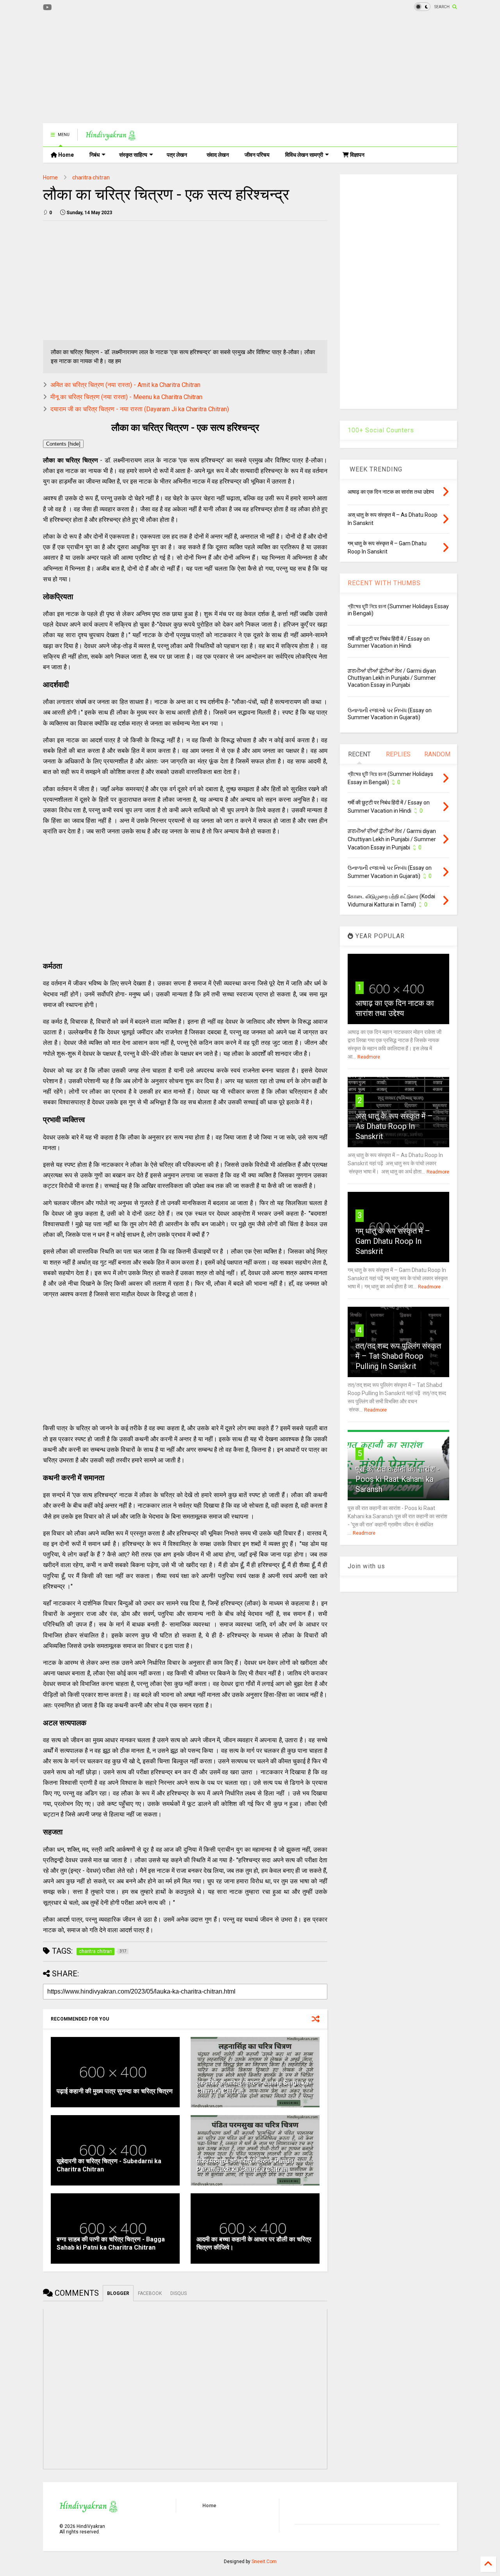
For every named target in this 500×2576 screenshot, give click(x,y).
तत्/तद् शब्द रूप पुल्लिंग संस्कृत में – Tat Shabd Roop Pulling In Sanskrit (398, 1356)
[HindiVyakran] (111, 137)
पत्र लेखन (177, 155)
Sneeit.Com (264, 2562)
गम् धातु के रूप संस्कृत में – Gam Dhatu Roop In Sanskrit (393, 1241)
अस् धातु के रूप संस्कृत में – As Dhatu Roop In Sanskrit (394, 1126)
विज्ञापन (357, 155)
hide (74, 444)
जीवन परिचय (257, 155)
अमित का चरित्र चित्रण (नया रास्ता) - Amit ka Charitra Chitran (125, 385)
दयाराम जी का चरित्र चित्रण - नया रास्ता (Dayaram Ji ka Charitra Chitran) (140, 409)
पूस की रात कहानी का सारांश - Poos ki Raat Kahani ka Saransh (398, 1479)
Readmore (369, 1057)
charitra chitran (91, 177)
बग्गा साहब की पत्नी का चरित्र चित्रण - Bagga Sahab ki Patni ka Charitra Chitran (111, 2243)
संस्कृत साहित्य (133, 155)
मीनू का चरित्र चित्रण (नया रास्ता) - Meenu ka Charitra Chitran (126, 397)
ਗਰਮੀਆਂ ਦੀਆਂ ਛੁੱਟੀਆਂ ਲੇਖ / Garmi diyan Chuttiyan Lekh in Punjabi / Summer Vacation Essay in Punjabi (392, 678)
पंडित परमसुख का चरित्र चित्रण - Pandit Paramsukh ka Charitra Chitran (245, 2165)
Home (65, 155)
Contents (63, 444)
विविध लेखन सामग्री (304, 155)
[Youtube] (47, 8)
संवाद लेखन (218, 155)
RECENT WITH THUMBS (384, 583)
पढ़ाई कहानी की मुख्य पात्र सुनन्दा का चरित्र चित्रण (115, 2091)
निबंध (95, 155)
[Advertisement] (185, 68)
